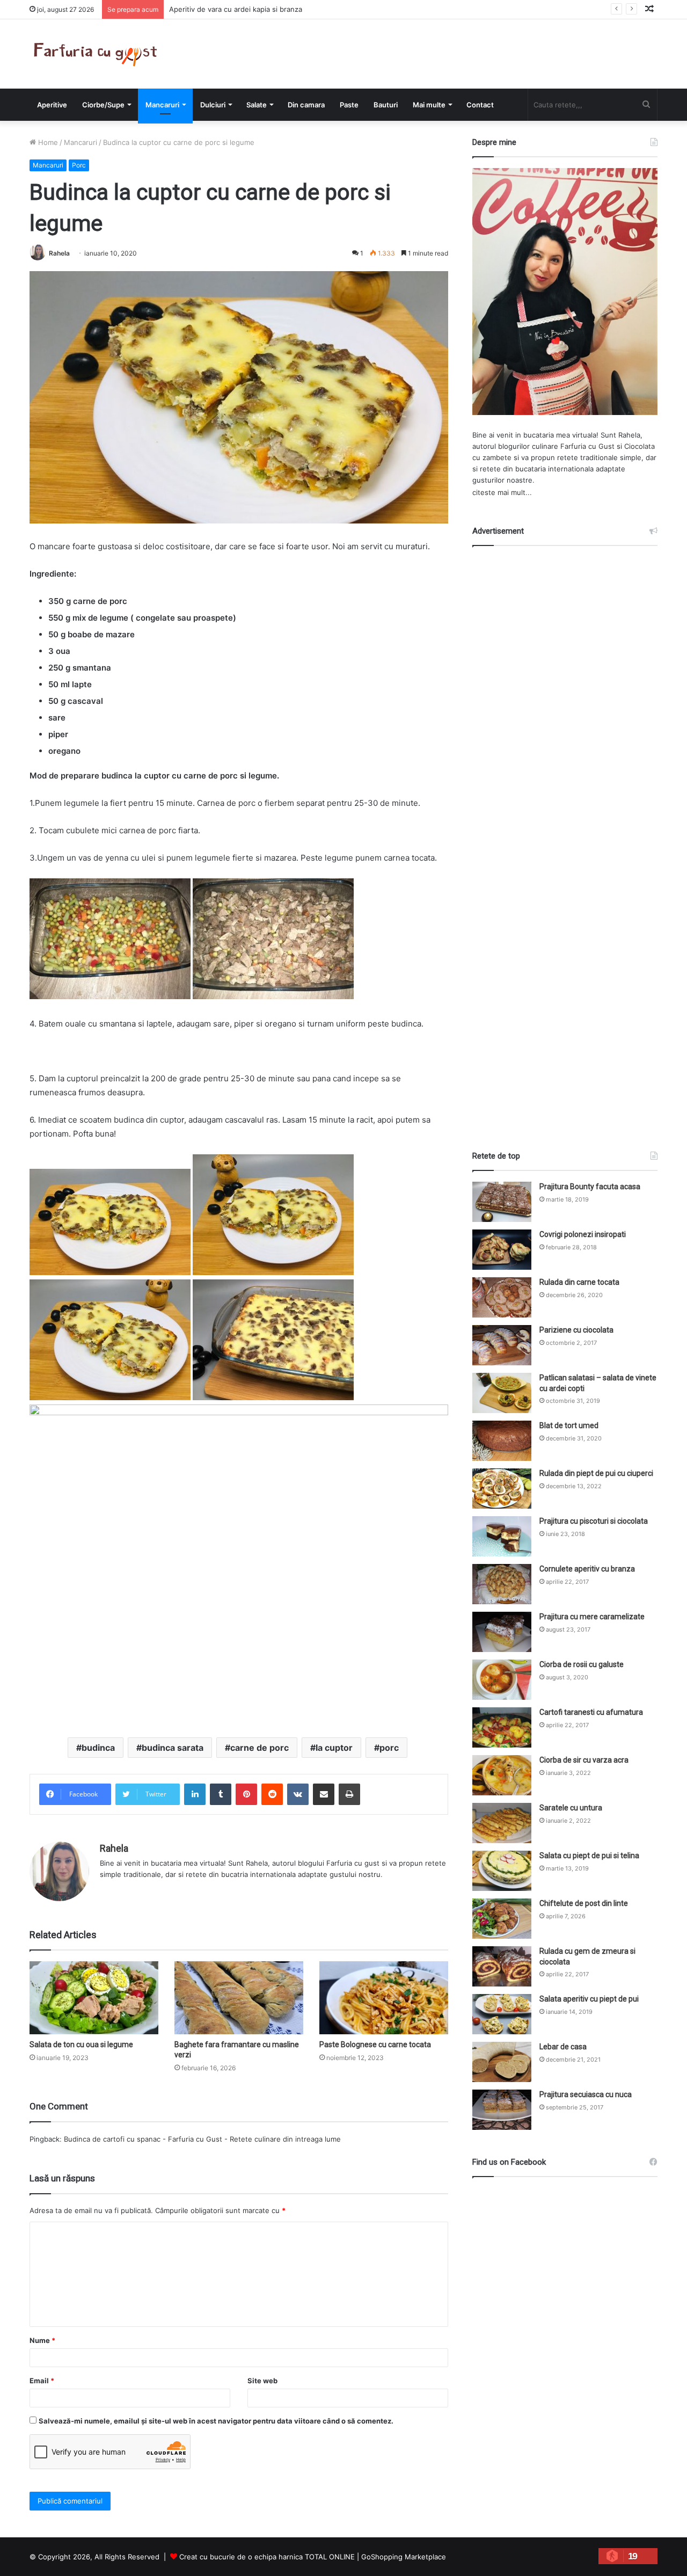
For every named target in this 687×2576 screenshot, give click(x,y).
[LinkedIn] (195, 1794)
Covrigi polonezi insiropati (583, 1234)
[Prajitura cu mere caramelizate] (502, 1632)
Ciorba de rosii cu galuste (582, 1664)
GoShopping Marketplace (404, 2557)
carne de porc (260, 1748)
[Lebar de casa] (502, 2062)
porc (389, 1748)
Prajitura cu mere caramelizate (592, 1617)
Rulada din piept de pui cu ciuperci (596, 1473)
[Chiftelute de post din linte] (502, 1919)
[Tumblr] (221, 1794)
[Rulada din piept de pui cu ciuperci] (502, 1489)
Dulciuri (213, 105)
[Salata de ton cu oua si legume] (94, 1998)
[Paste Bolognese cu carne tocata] (384, 1998)
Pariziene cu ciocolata (576, 1330)
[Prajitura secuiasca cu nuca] (502, 2110)
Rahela (59, 253)
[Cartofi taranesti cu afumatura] (502, 1727)
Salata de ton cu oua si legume (81, 2044)
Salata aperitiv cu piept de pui (589, 1999)
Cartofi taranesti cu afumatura (591, 1712)
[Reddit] (272, 1794)
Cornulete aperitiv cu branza (587, 1569)
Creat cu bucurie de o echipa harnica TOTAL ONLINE (267, 2557)
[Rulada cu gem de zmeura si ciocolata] (502, 1966)
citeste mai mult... (502, 492)
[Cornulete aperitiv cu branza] (502, 1584)
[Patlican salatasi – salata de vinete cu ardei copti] (502, 1393)
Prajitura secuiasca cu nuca (586, 2094)
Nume (42, 2340)
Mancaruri (162, 105)
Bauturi (386, 105)
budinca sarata (173, 1748)
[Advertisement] (565, 839)
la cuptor (334, 1748)
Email (42, 2381)
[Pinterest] (246, 1794)
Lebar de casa (563, 2047)
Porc (79, 165)
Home (47, 142)
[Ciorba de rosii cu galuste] (502, 1680)
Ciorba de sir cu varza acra (584, 1760)
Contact (480, 105)
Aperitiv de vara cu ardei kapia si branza (236, 9)
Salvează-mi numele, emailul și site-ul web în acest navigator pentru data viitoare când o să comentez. (216, 2421)
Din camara (306, 105)
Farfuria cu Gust (587, 446)
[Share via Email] (324, 1794)
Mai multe (429, 105)
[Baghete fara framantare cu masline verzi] (239, 1998)
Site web (262, 2381)
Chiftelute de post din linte (584, 1903)
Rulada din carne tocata (579, 1282)
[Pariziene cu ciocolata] (502, 1345)
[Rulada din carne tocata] (502, 1297)
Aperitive (52, 105)
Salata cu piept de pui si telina (589, 1855)
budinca (98, 1748)
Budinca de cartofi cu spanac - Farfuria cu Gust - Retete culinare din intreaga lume (202, 2139)
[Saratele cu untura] (502, 1823)
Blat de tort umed (569, 1425)
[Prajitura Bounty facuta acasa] (502, 1202)
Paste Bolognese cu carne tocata (375, 2044)
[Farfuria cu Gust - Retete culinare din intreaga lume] (98, 54)
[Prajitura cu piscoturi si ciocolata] (502, 1536)
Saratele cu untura (571, 1808)
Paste (349, 105)
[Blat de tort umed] (502, 1441)
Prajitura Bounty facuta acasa (590, 1187)
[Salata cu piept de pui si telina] (502, 1871)
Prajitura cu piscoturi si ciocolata (594, 1521)
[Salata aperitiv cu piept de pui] (502, 2014)
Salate (257, 105)
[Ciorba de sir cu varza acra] (502, 1775)
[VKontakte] (298, 1794)
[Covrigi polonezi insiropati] (502, 1250)
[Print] (349, 1794)
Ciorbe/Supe (103, 105)
